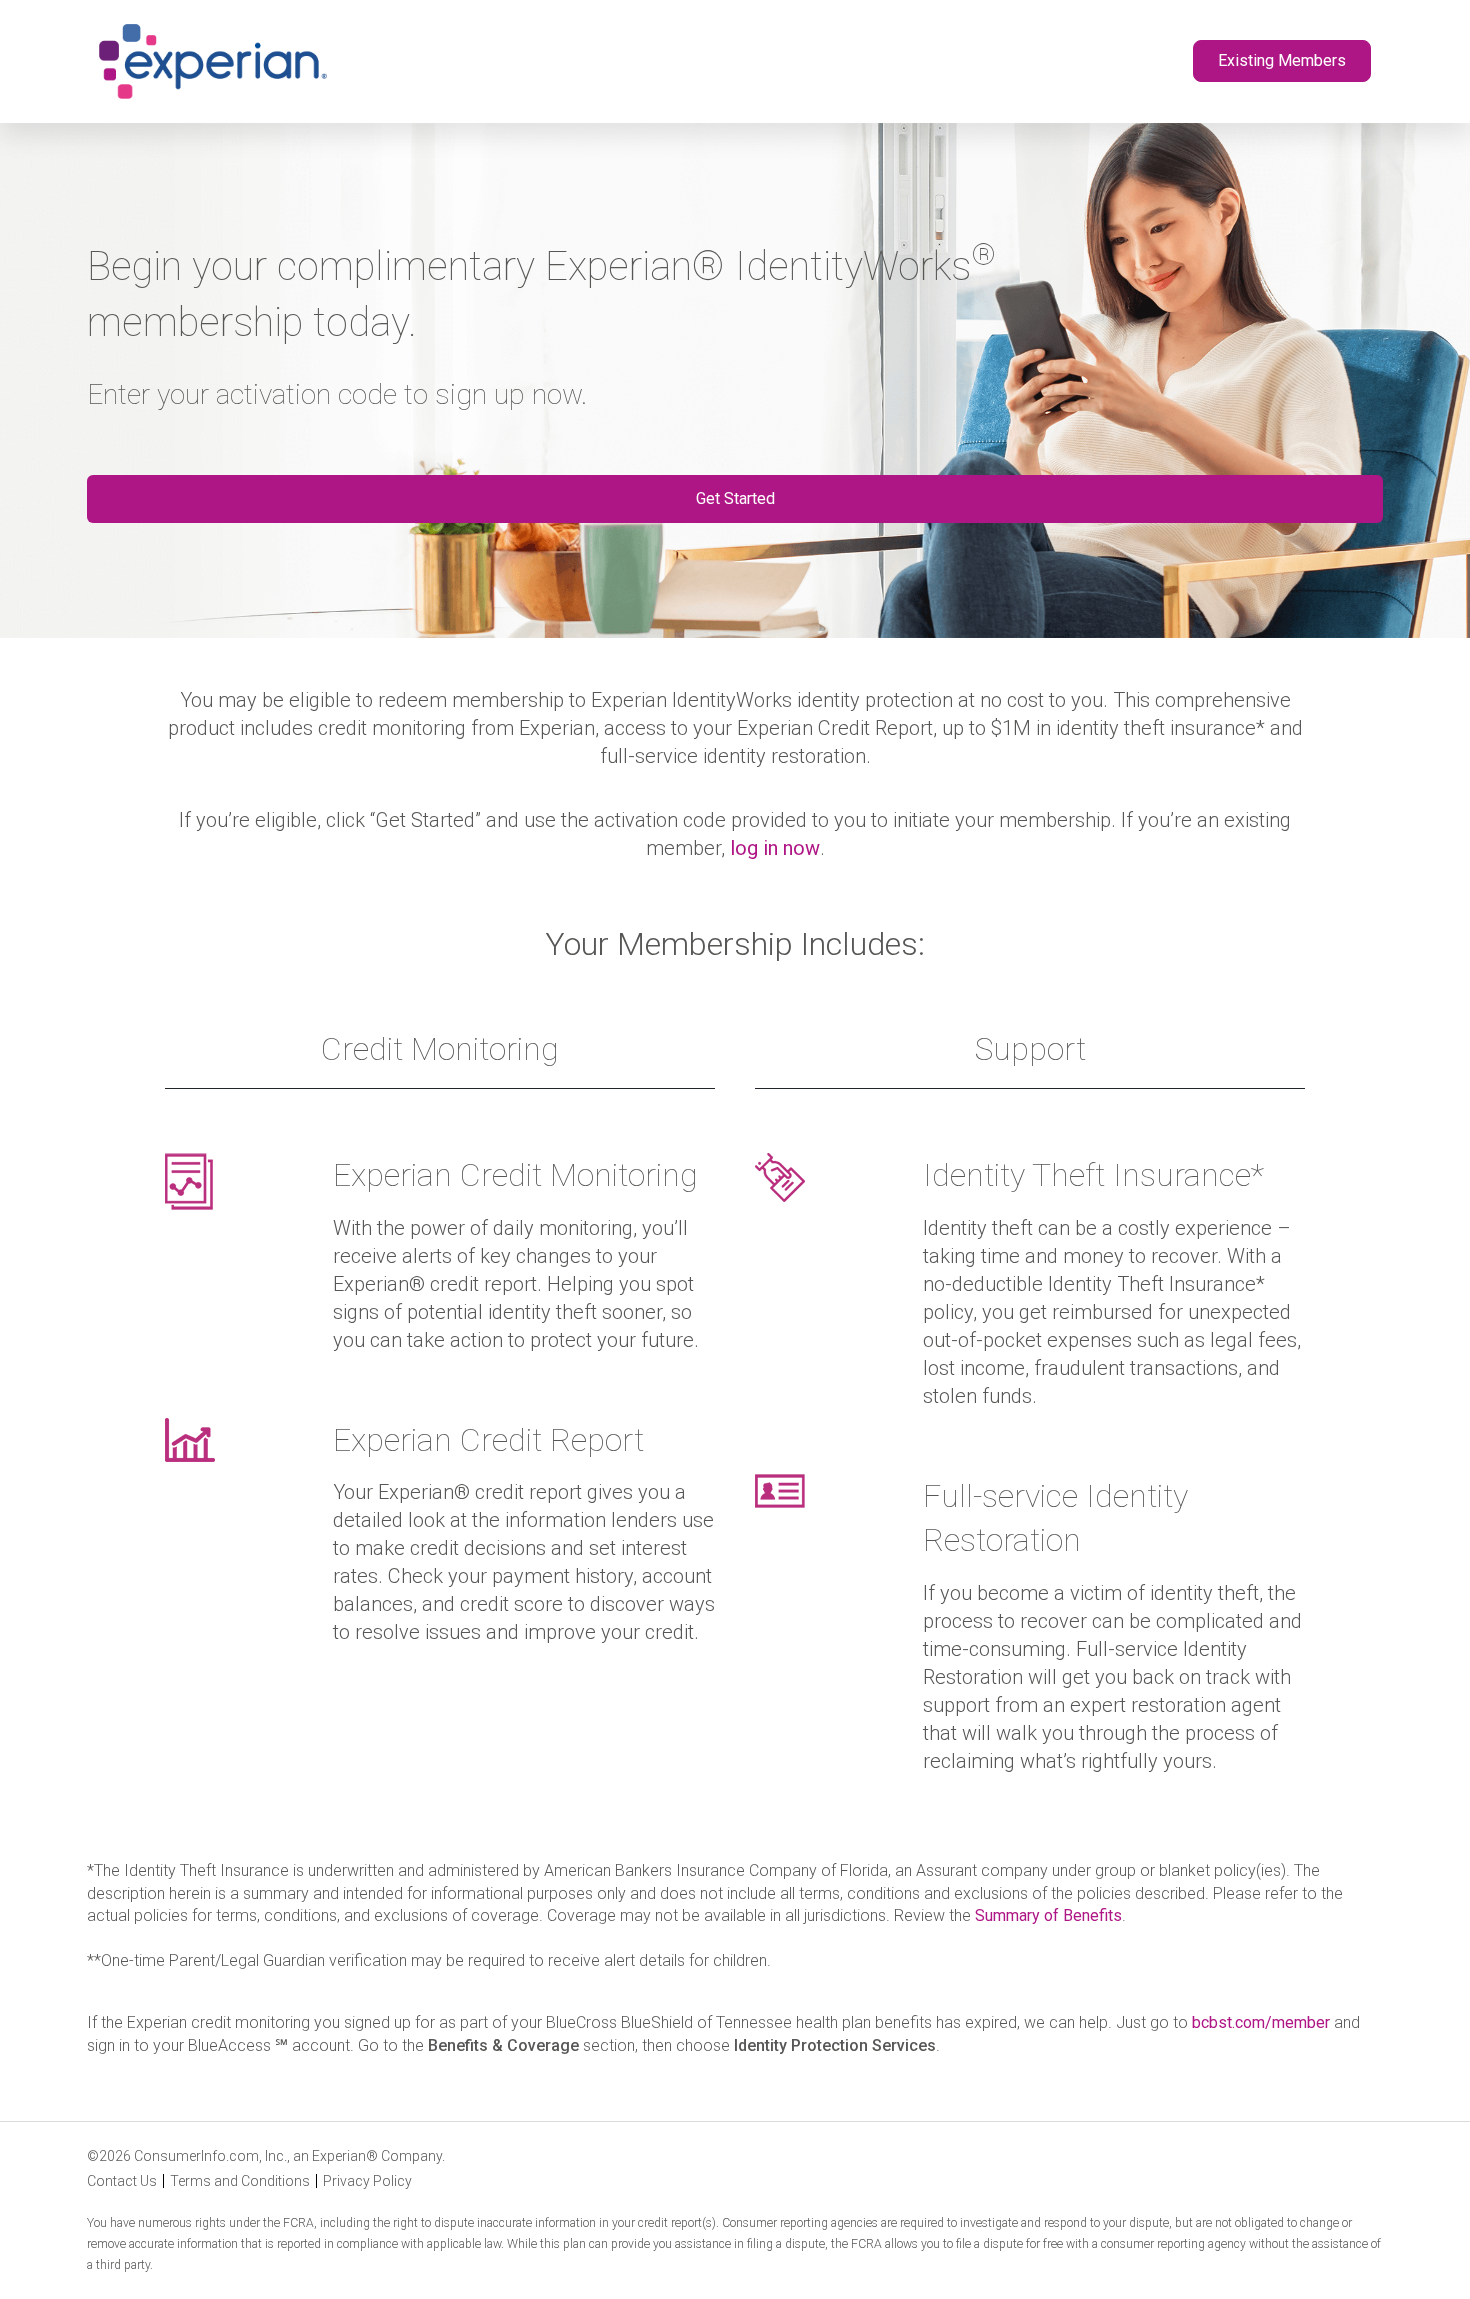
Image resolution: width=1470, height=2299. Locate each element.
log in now (775, 848)
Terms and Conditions (240, 2181)
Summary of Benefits (1048, 1915)
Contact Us (122, 2181)
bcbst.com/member (1261, 2022)
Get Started (735, 497)
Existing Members (1282, 60)
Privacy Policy (367, 2181)
